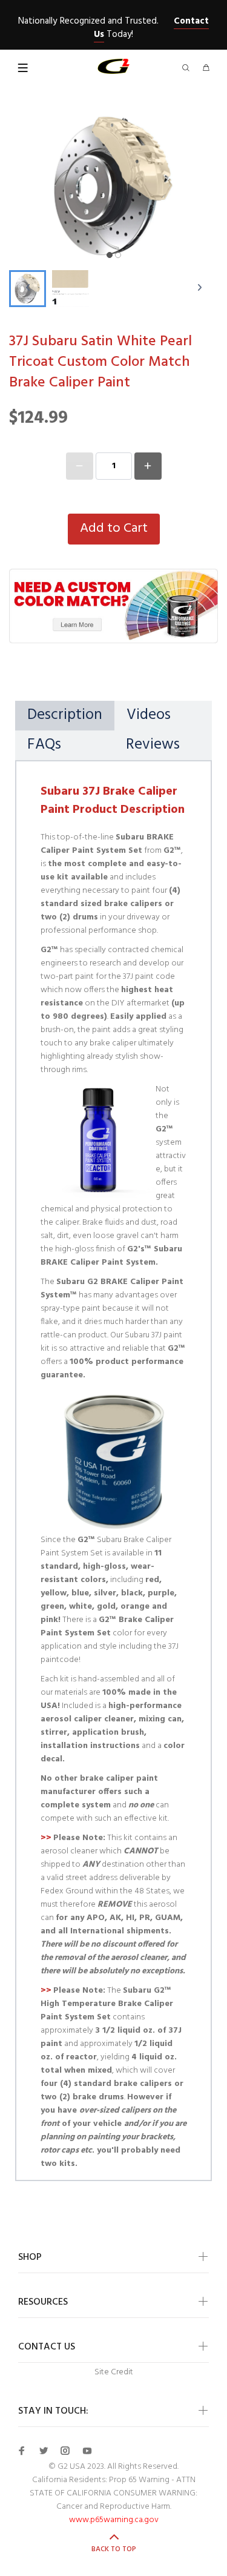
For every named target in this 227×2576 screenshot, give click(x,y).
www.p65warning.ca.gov (114, 2520)
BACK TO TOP (114, 2549)
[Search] (188, 69)
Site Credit (114, 2372)
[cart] (206, 69)
